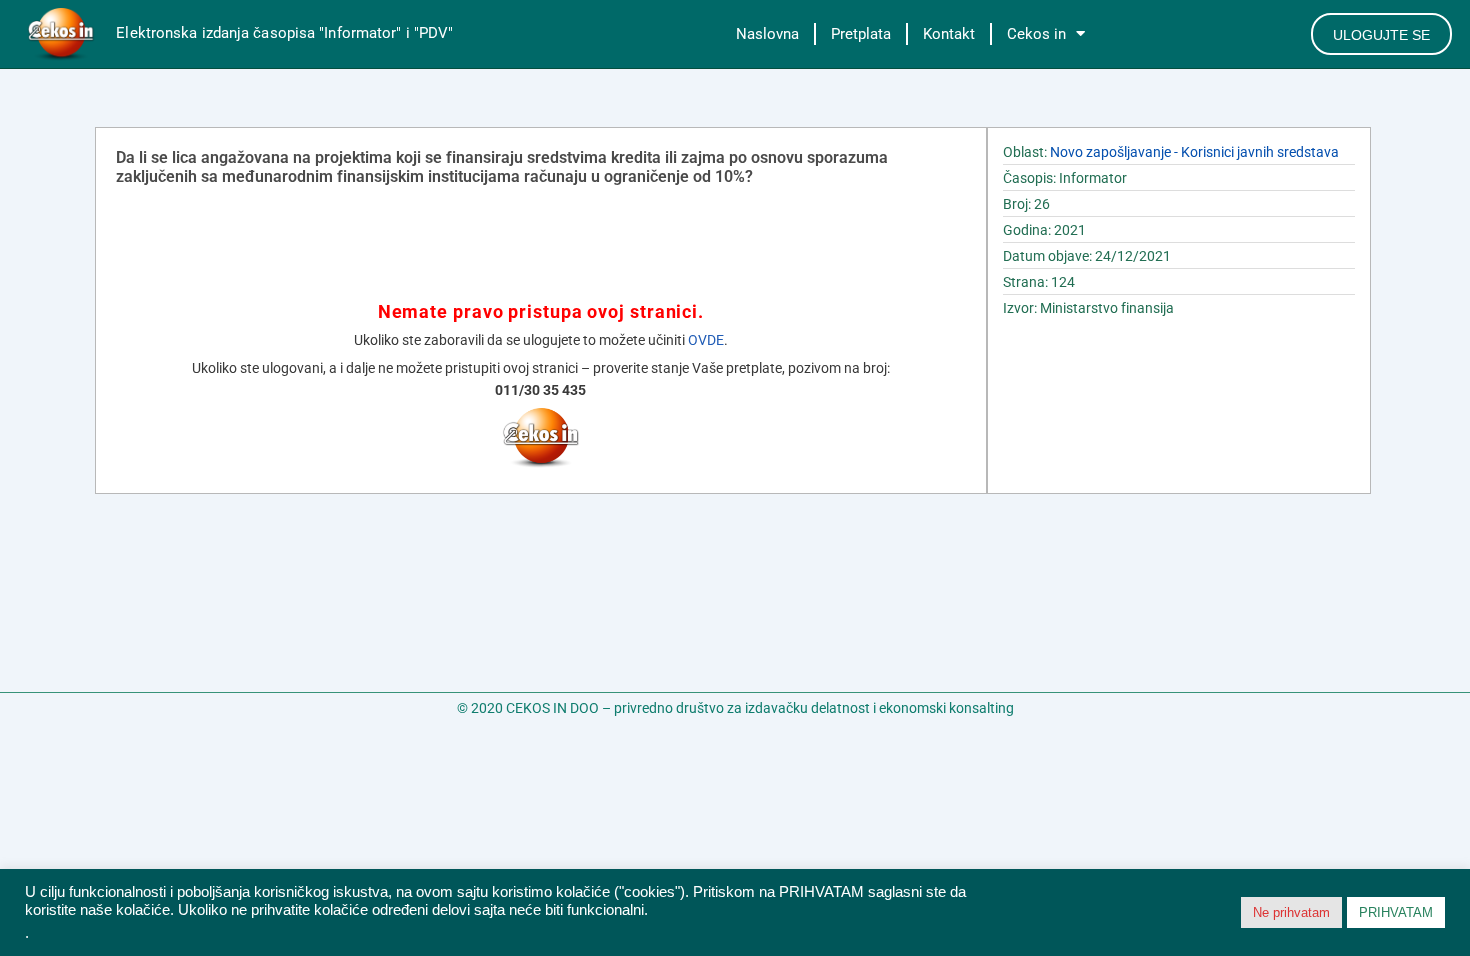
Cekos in (1036, 34)
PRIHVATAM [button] (1396, 912)
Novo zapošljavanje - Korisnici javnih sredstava (1194, 152)
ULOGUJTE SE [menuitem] (1381, 35)
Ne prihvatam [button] (1291, 912)
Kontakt (949, 34)
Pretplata (861, 34)
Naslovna (767, 34)
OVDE (706, 340)
